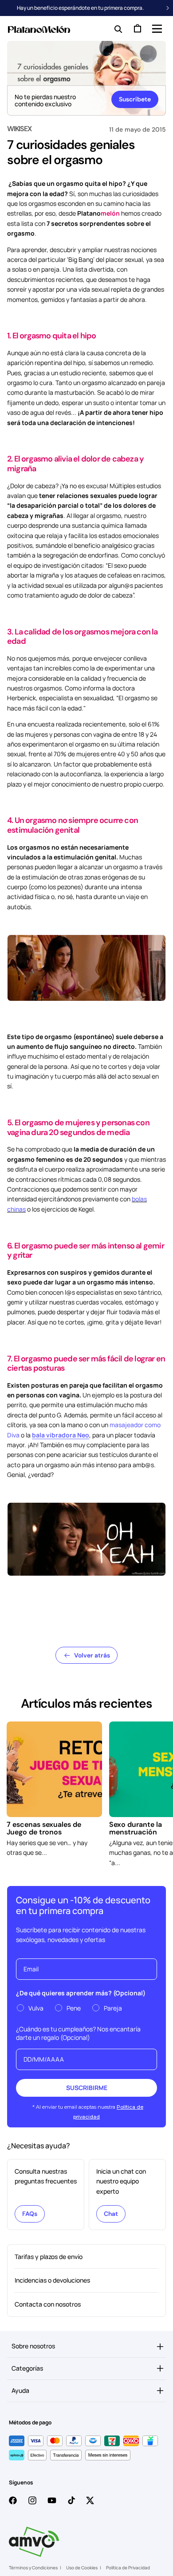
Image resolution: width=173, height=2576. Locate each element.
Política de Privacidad (128, 2568)
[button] (156, 28)
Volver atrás (92, 1655)
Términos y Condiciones (33, 2568)
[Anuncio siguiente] (168, 8)
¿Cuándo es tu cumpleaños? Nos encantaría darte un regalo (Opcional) (78, 2033)
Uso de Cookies (82, 2568)
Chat (111, 2214)
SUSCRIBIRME (87, 2088)
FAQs (30, 2214)
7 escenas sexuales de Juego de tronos (44, 1828)
